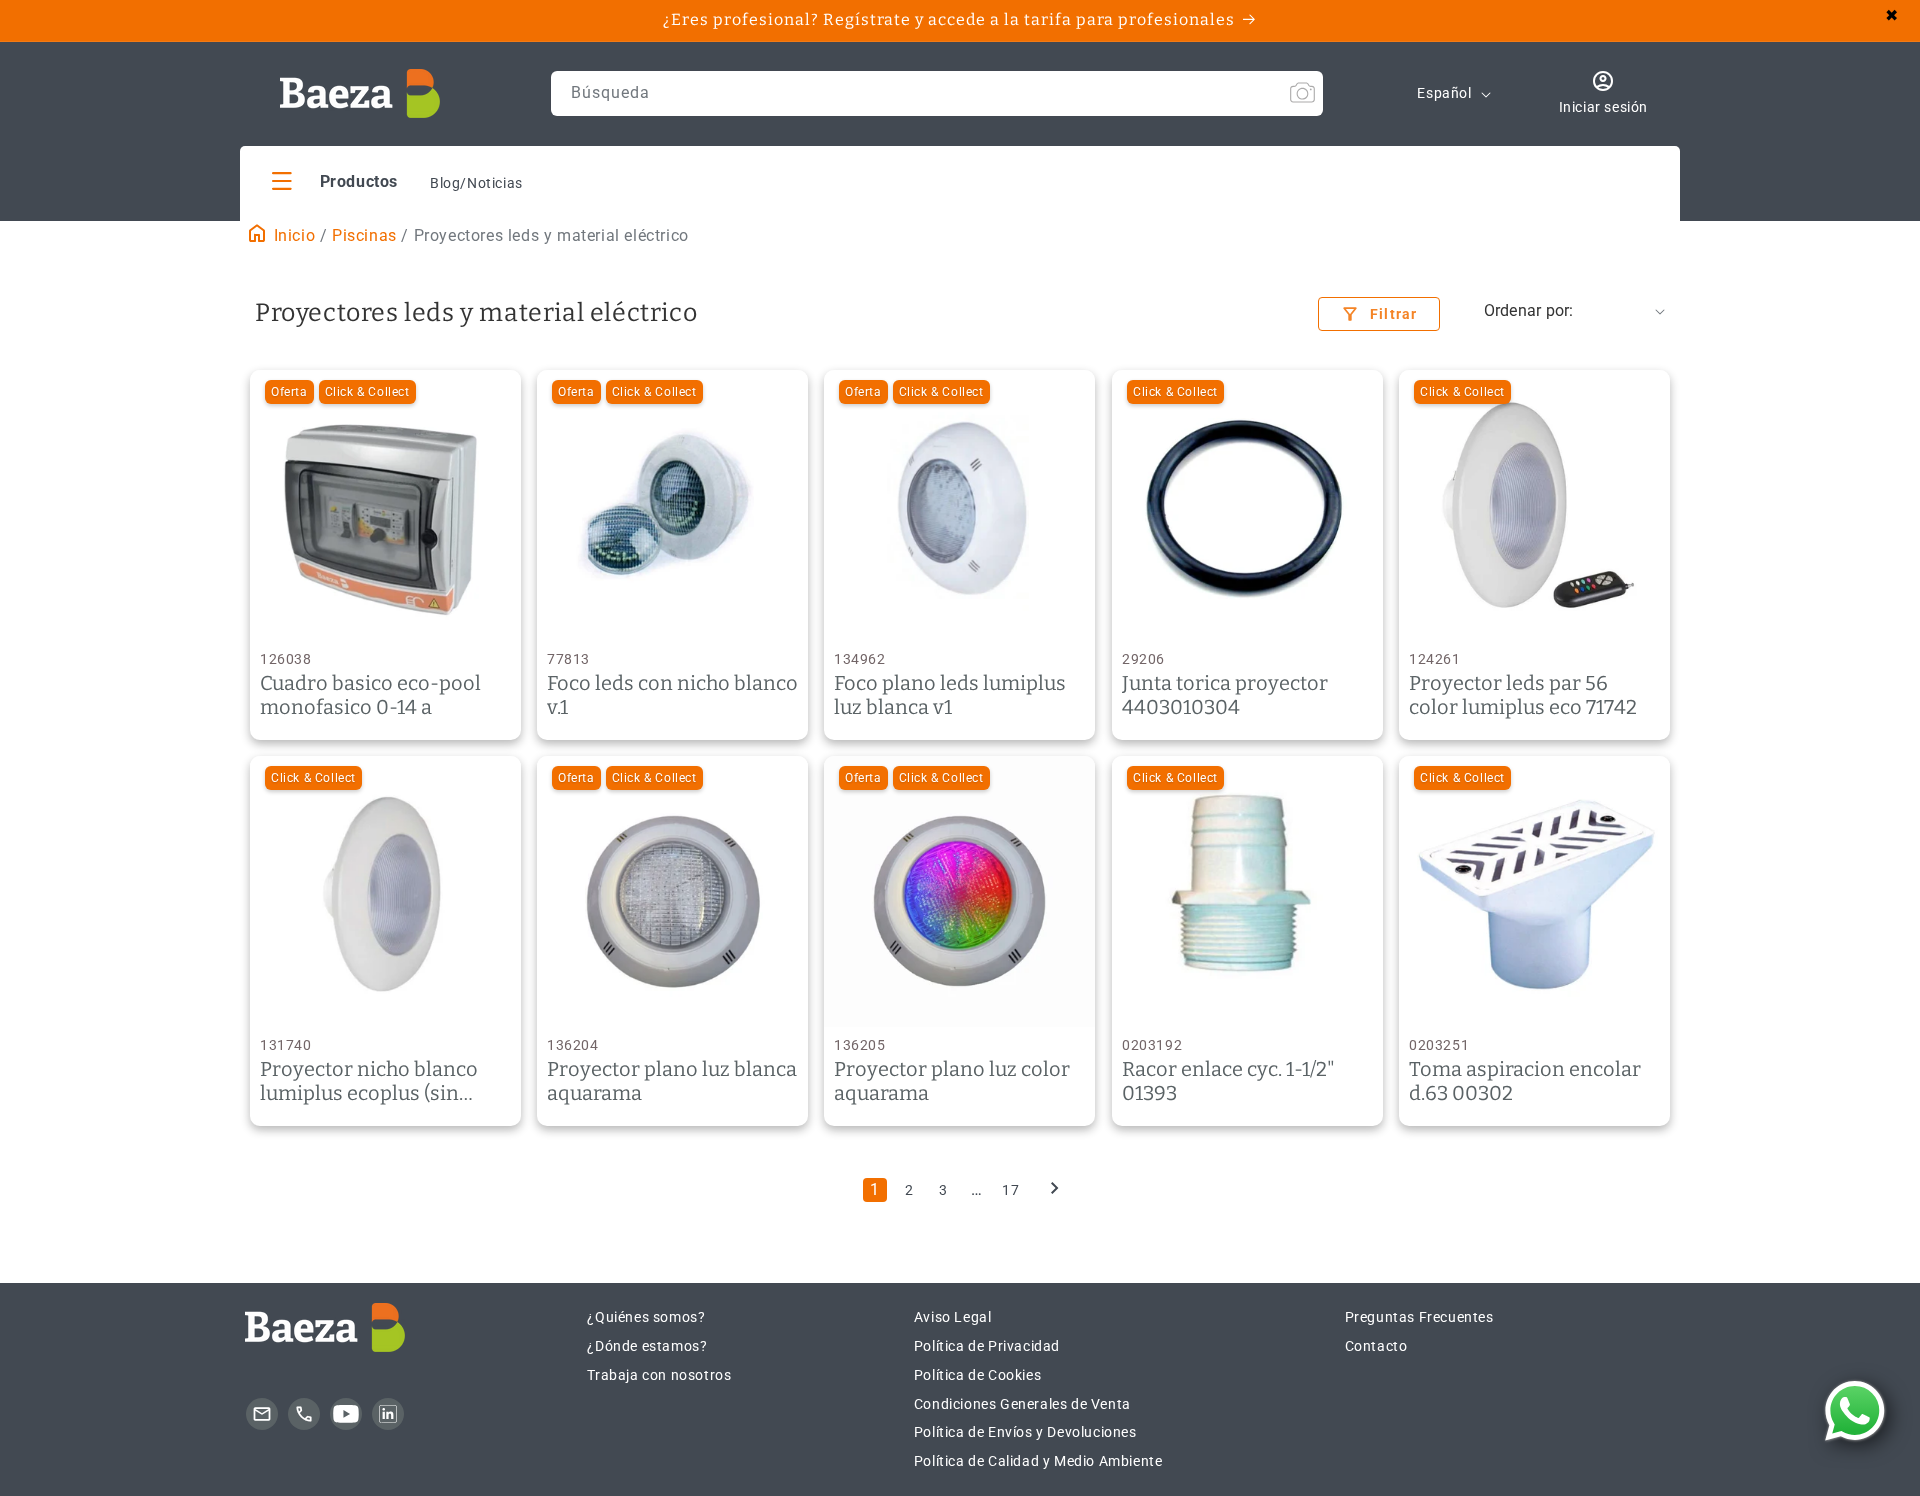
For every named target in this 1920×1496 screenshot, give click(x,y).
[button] (335, 180)
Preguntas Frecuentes (1419, 1317)
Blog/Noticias (476, 183)
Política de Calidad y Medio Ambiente (1038, 1461)
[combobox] (937, 93)
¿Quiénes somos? (646, 1317)
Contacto (1376, 1346)
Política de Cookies (977, 1375)
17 (1010, 1190)
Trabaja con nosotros (659, 1375)
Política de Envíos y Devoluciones (1025, 1432)
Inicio (292, 235)
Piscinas (364, 235)
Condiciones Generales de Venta (1022, 1404)
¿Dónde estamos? (647, 1346)
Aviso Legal (953, 1317)
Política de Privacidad (987, 1346)
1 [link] (875, 1189)
